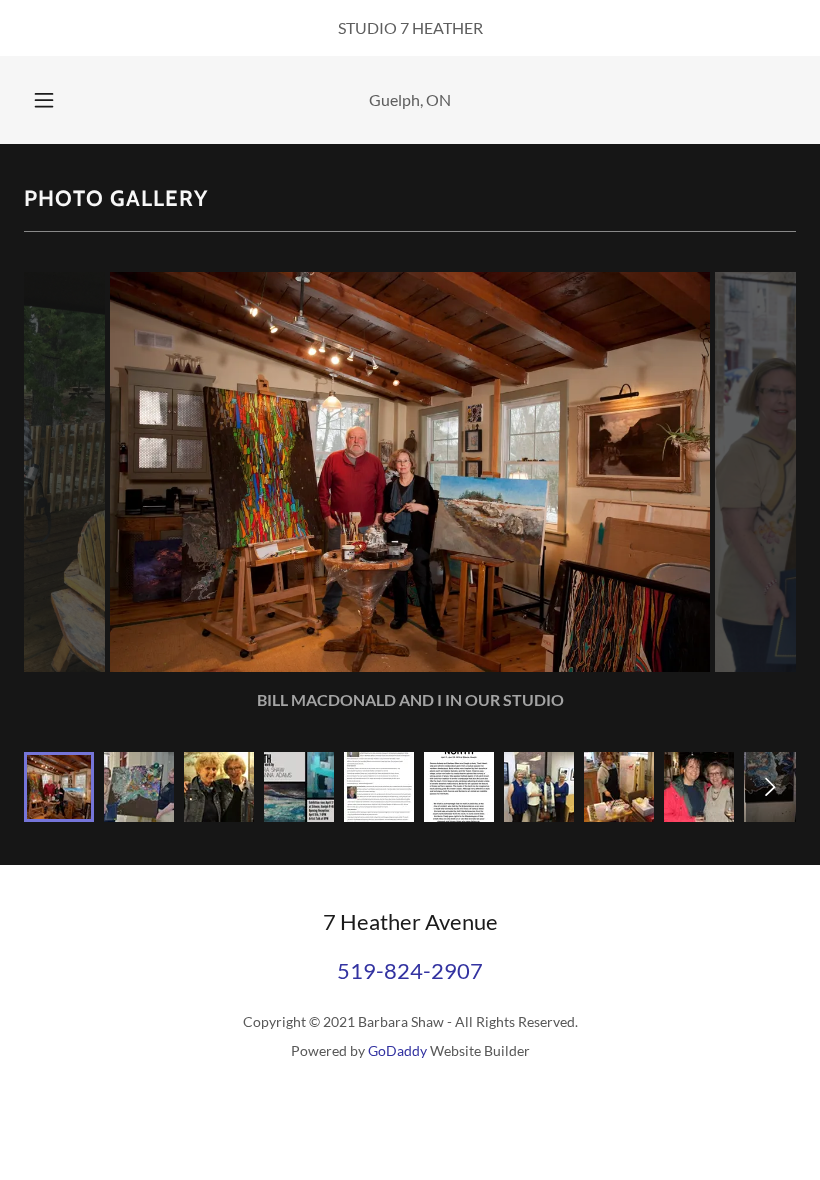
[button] (58, 100)
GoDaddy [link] (397, 1050)
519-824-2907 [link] (410, 970)
